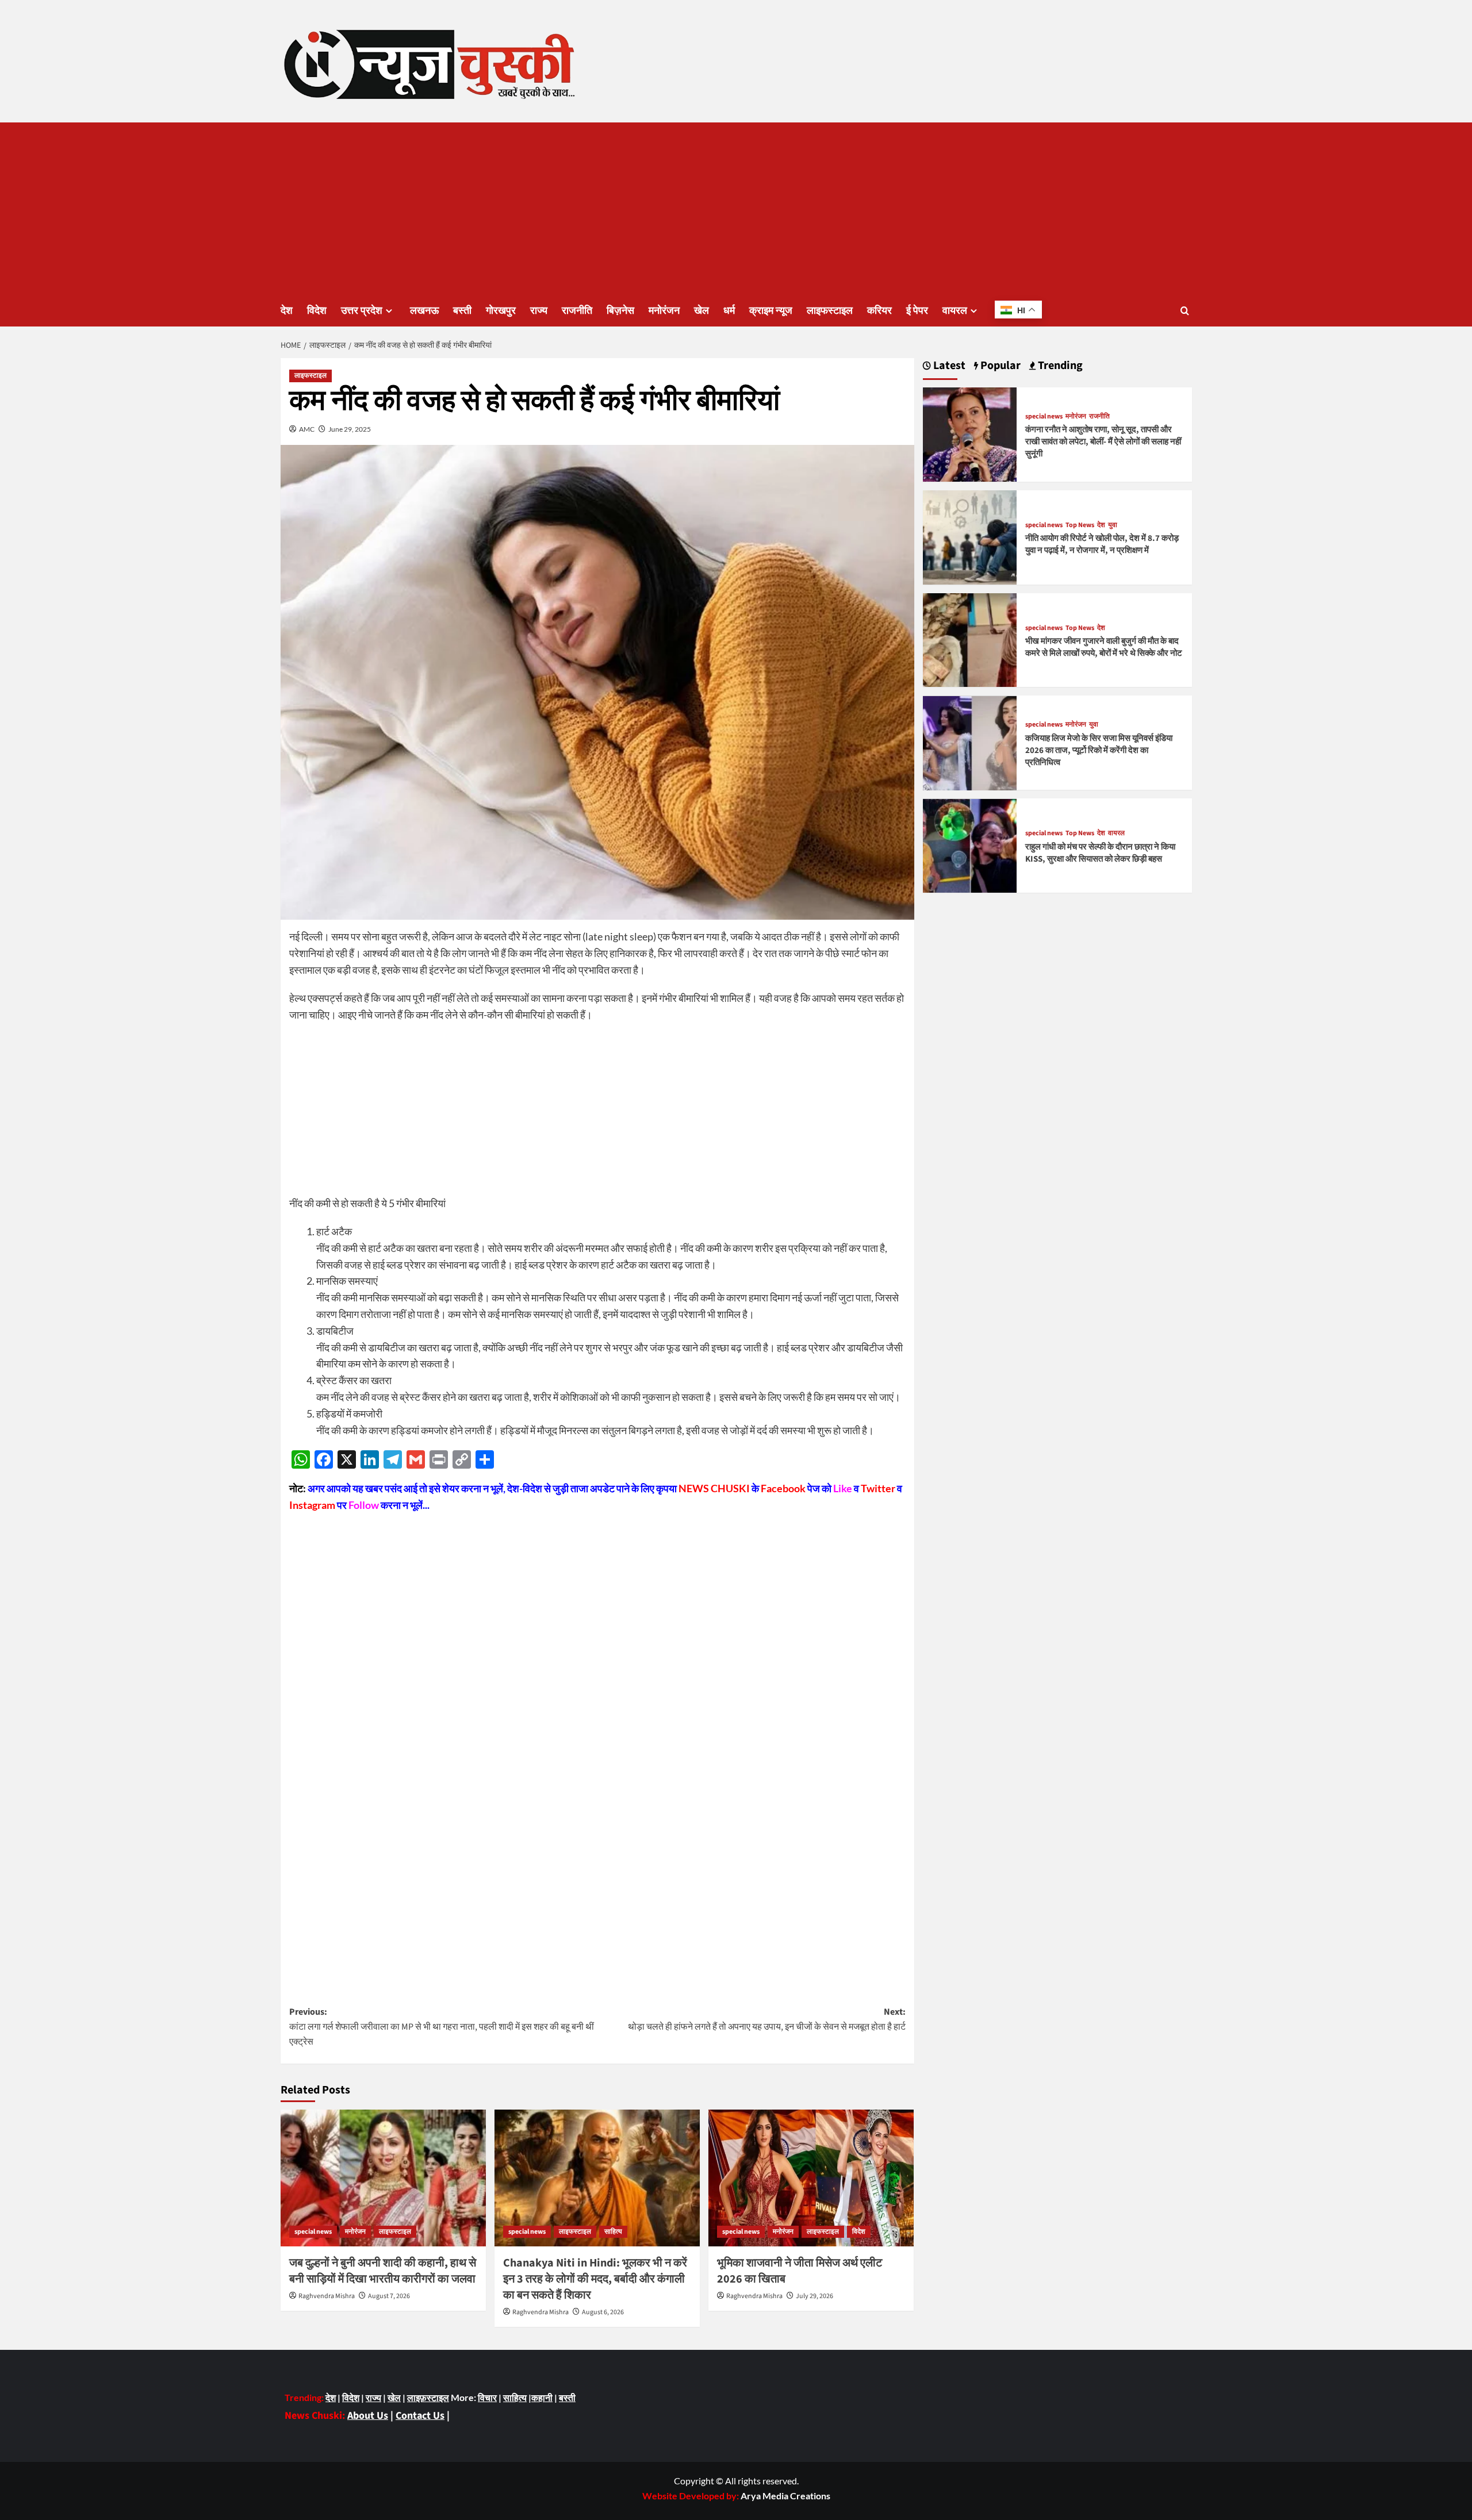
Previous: (442, 2027)
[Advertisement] (736, 209)
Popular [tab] (999, 366)
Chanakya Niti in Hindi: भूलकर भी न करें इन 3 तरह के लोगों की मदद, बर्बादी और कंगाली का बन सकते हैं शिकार (595, 2279)
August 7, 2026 (389, 2296)
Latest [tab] (948, 366)
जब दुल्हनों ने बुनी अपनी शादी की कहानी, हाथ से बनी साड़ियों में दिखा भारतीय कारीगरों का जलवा (383, 2271)
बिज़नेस (620, 311)
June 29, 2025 (350, 429)
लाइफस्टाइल (830, 311)
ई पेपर (917, 311)
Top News (1080, 525)
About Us (368, 2416)
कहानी (542, 2397)
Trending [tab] (1059, 366)
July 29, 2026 (814, 2296)
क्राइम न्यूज (771, 311)
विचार (487, 2397)
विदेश (317, 311)
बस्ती (462, 311)
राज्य (539, 311)
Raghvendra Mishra (327, 2296)
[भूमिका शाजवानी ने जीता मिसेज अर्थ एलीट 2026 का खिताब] (811, 2178)
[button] (1185, 311)
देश (287, 311)
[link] (785, 2496)
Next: (767, 2019)
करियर (879, 311)
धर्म (729, 311)
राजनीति (577, 311)
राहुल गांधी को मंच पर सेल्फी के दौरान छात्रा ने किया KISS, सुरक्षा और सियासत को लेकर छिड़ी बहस (1100, 853)
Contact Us (420, 2416)
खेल (701, 311)
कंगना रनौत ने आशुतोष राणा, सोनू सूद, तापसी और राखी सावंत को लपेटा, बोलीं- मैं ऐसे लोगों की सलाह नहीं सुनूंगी (1103, 442)
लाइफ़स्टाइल (428, 2397)
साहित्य (613, 2232)
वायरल (955, 311)
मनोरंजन (664, 311)
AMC (307, 429)
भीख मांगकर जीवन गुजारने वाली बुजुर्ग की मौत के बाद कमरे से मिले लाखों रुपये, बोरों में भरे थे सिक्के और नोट (1104, 648)
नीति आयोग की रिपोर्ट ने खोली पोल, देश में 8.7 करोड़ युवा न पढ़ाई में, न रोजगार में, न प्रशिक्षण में (1102, 545)
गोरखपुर (501, 311)
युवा (1113, 525)
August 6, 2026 (603, 2312)
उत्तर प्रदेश (362, 311)
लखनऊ (424, 311)
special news (313, 2232)
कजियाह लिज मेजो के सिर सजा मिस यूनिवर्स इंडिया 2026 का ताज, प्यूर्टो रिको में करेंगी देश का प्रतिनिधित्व (1099, 750)
